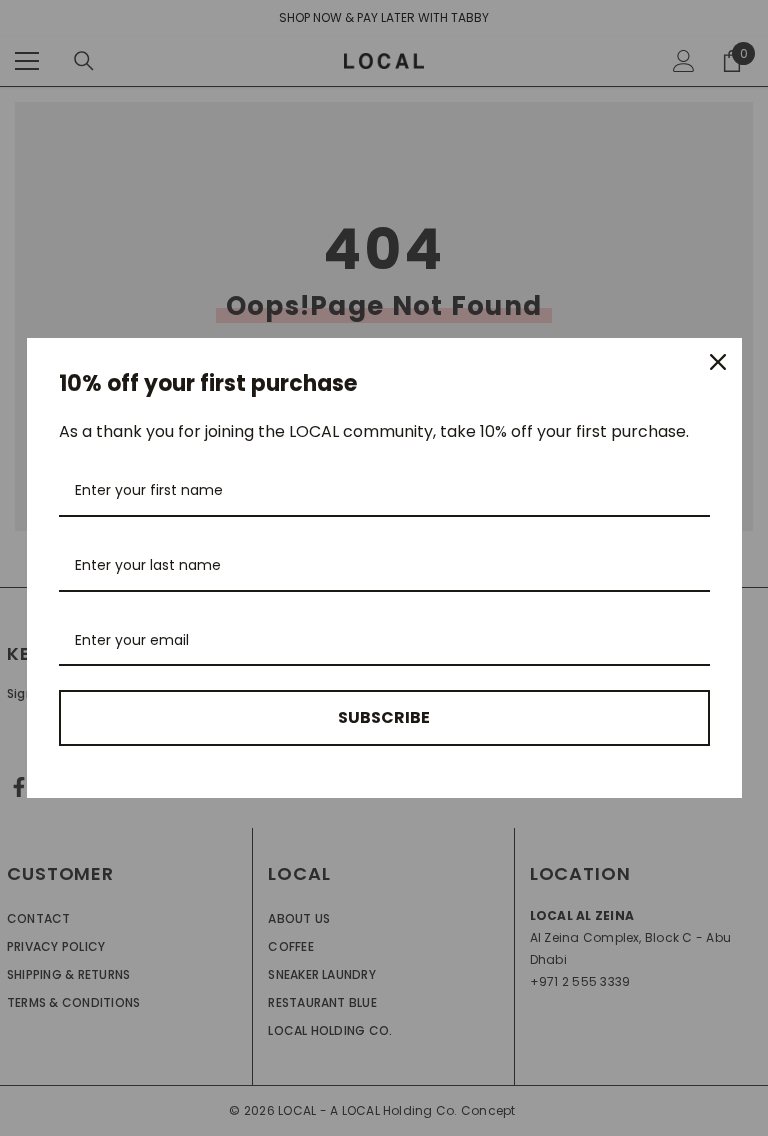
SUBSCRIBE (384, 717)
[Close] (718, 362)
